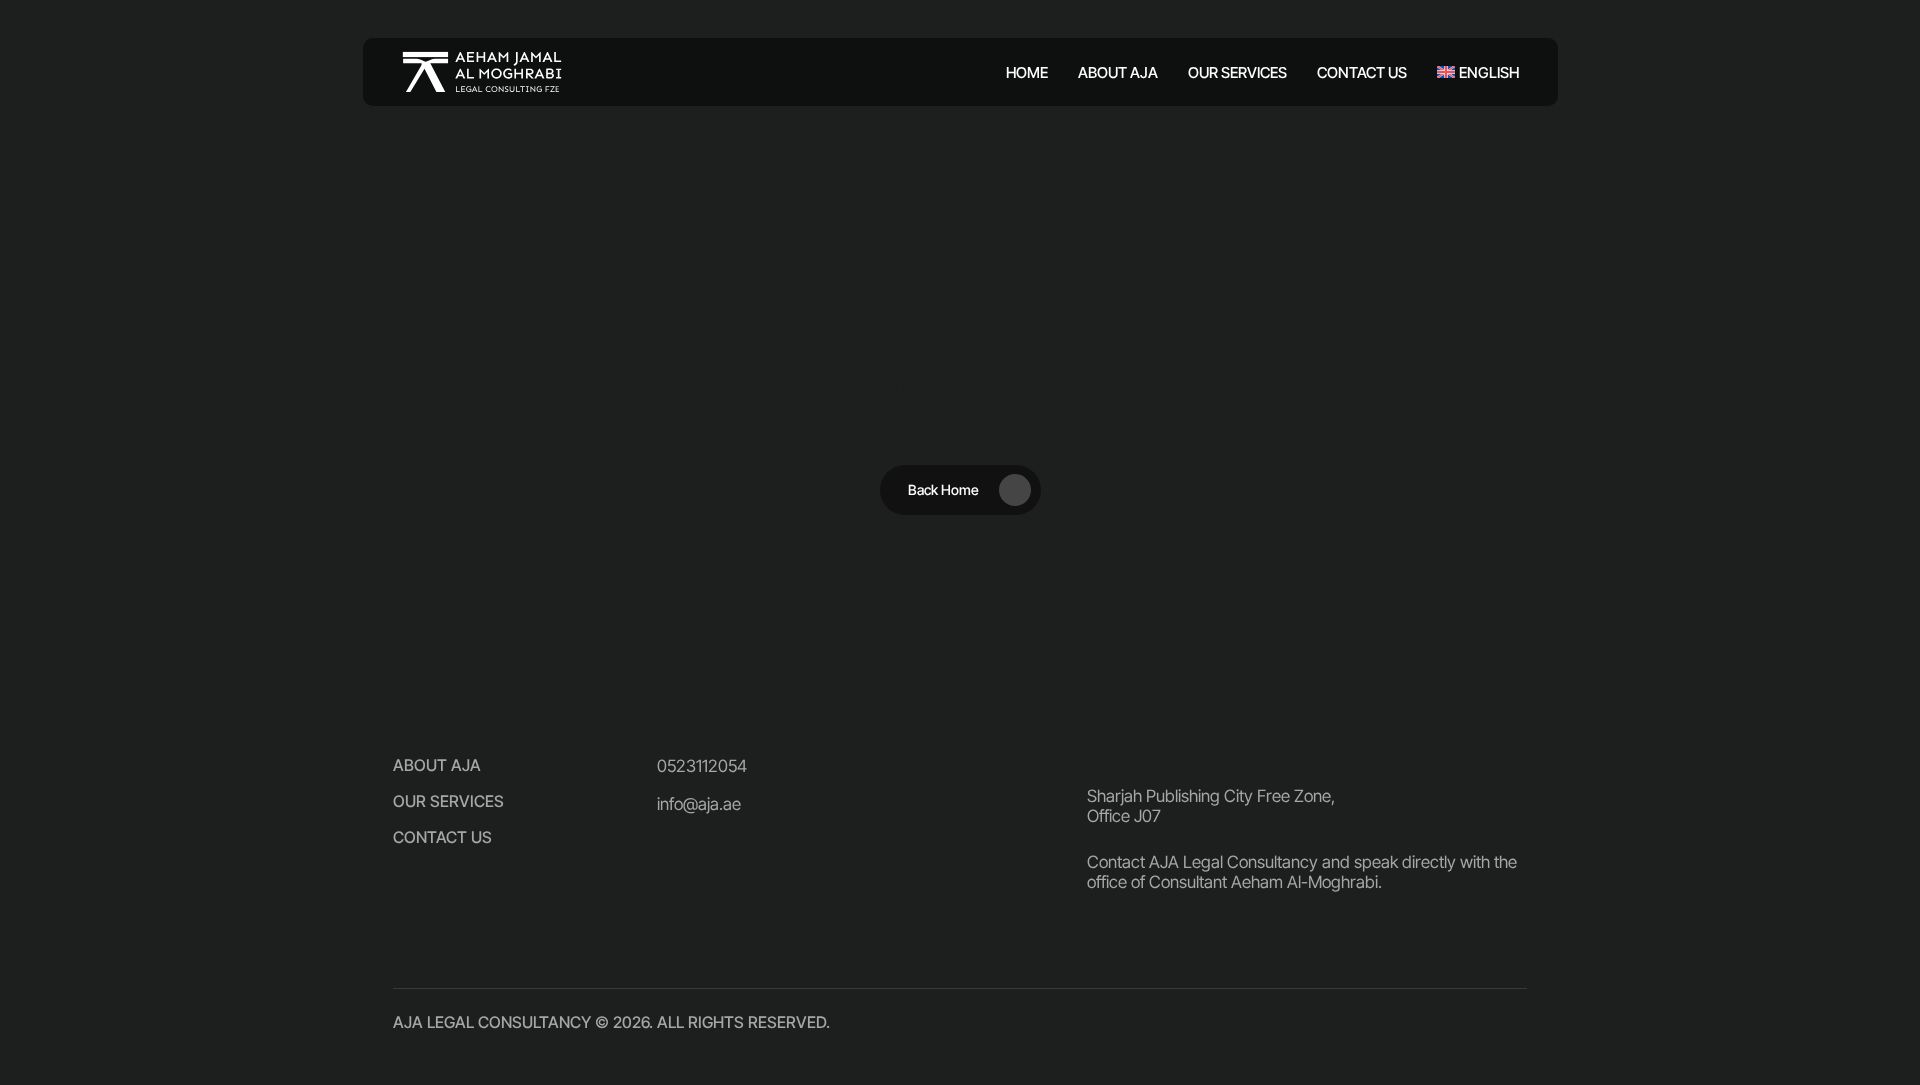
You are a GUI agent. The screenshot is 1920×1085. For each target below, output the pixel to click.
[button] (437, 765)
